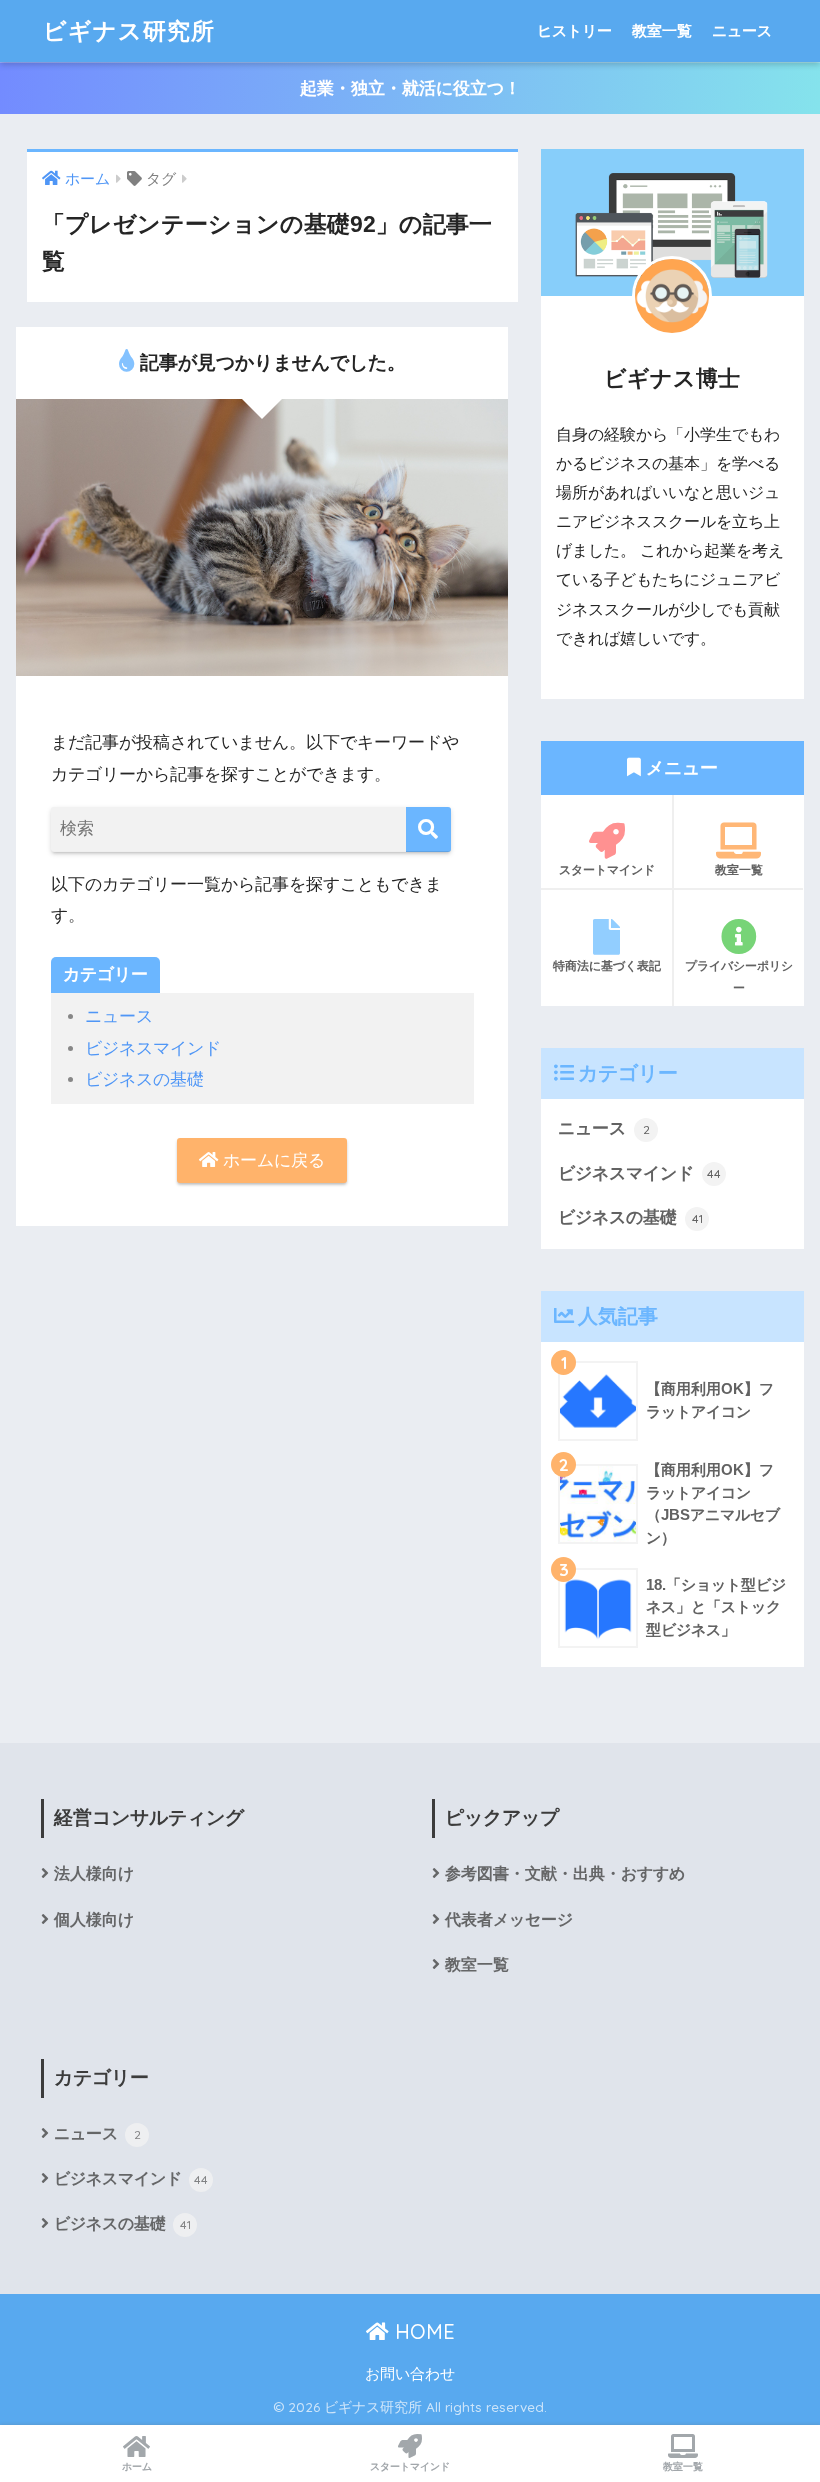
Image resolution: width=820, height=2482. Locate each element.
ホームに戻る (271, 1160)
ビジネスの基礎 (144, 1079)
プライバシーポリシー (739, 976)
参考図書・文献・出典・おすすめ (565, 1873)
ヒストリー (574, 30)
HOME (422, 2331)
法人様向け (94, 1873)
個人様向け (94, 1919)
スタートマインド (607, 869)
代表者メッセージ (509, 1919)
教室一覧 (662, 30)
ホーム (137, 2466)
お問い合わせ (410, 2374)
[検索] (428, 829)
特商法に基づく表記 (607, 965)
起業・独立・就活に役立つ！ (410, 88)
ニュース (742, 30)
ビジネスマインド (153, 1048)
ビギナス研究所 (129, 30)
